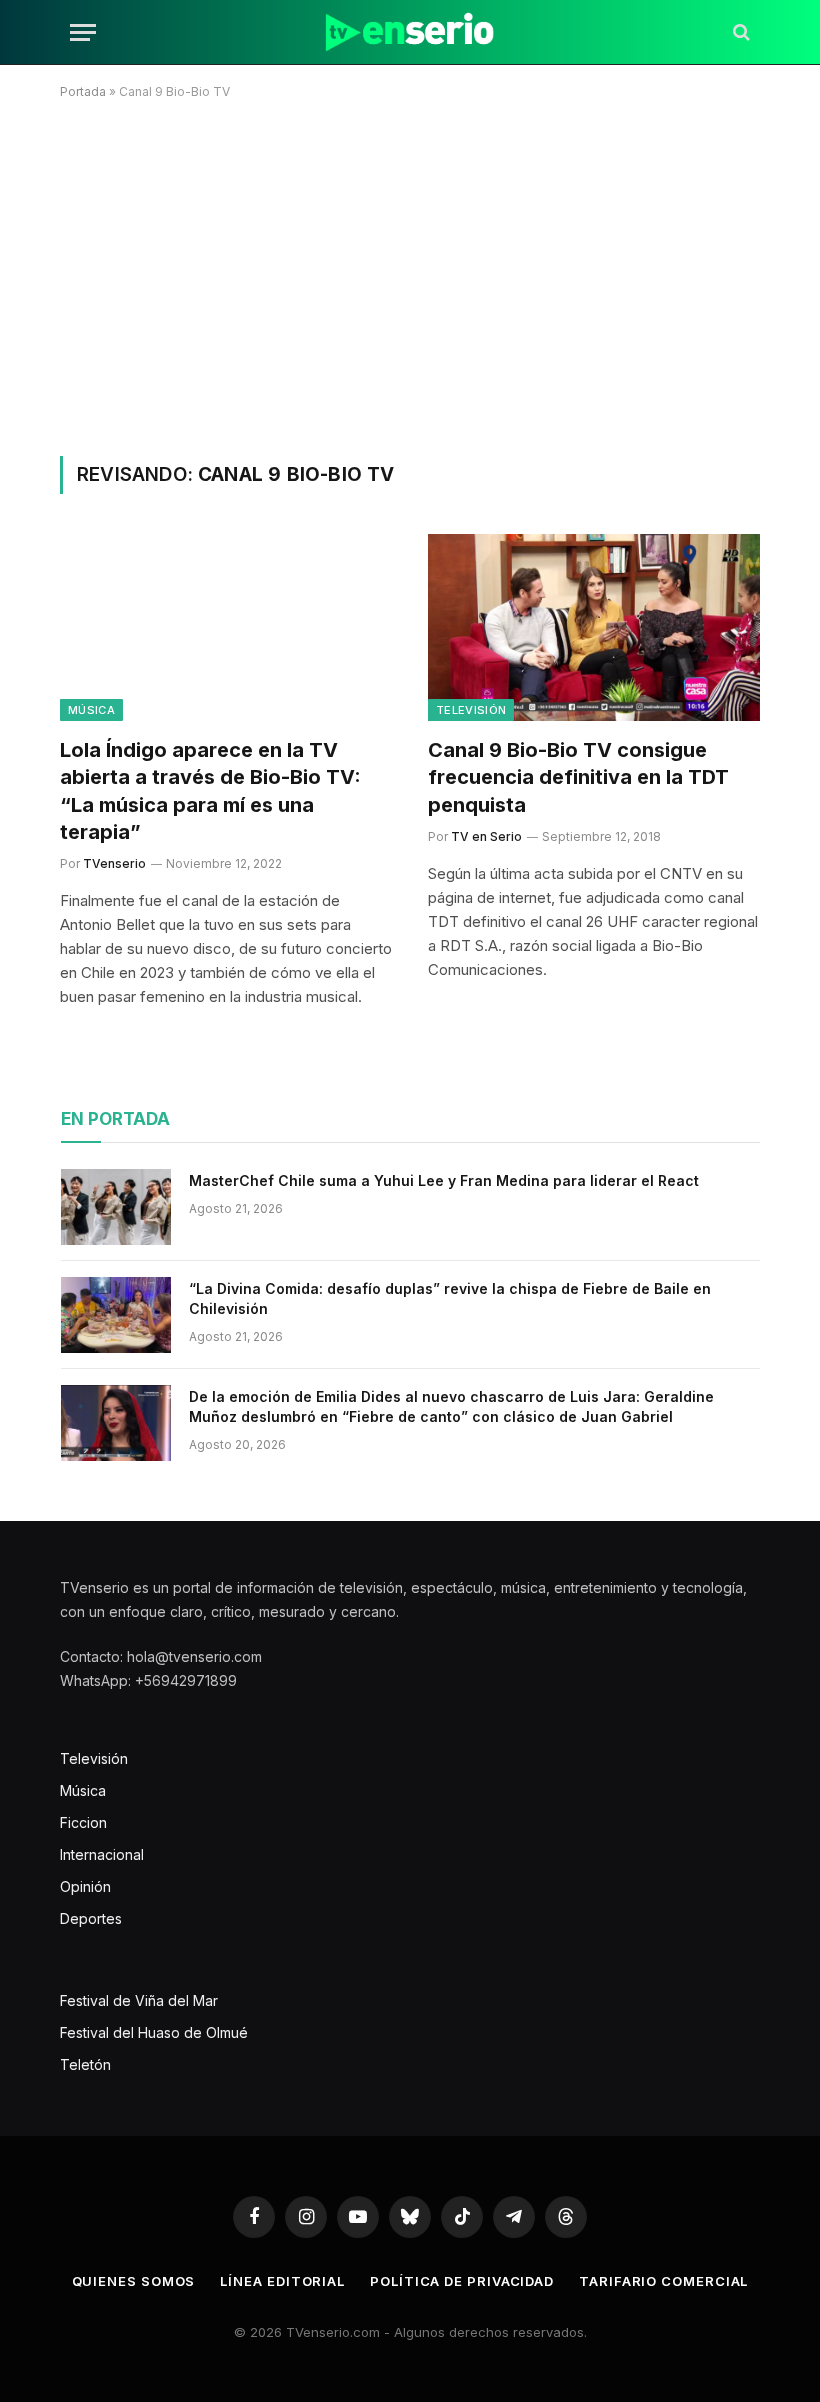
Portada (83, 91)
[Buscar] (739, 32)
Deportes (91, 1918)
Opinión (85, 1886)
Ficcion (83, 1822)
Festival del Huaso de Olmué (154, 2032)
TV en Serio (486, 836)
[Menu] (83, 32)
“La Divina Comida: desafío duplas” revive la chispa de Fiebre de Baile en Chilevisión (450, 1298)
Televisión (471, 710)
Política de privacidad (462, 2281)
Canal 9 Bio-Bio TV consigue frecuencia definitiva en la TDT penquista (578, 777)
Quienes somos (134, 2281)
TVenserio (114, 863)
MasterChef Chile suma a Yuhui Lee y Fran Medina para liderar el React (444, 1180)
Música (91, 710)
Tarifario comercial (663, 2281)
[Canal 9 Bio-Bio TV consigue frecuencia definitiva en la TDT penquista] (594, 627)
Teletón (85, 2064)
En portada (115, 1119)
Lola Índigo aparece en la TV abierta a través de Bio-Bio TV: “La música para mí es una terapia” (210, 791)
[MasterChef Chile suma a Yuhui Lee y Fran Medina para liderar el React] (116, 1207)
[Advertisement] (410, 274)
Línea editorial (282, 2281)
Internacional (102, 1854)
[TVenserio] (409, 32)
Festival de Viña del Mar (139, 2000)
